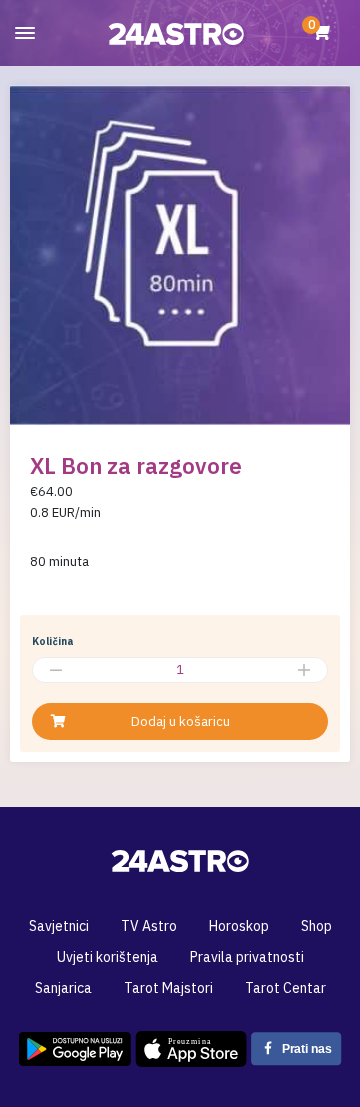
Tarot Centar (285, 988)
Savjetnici (59, 926)
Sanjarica (63, 988)
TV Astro (149, 926)
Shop (316, 926)
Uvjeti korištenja (107, 957)
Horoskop (239, 926)
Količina (53, 641)
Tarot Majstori (168, 988)
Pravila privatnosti (247, 957)
